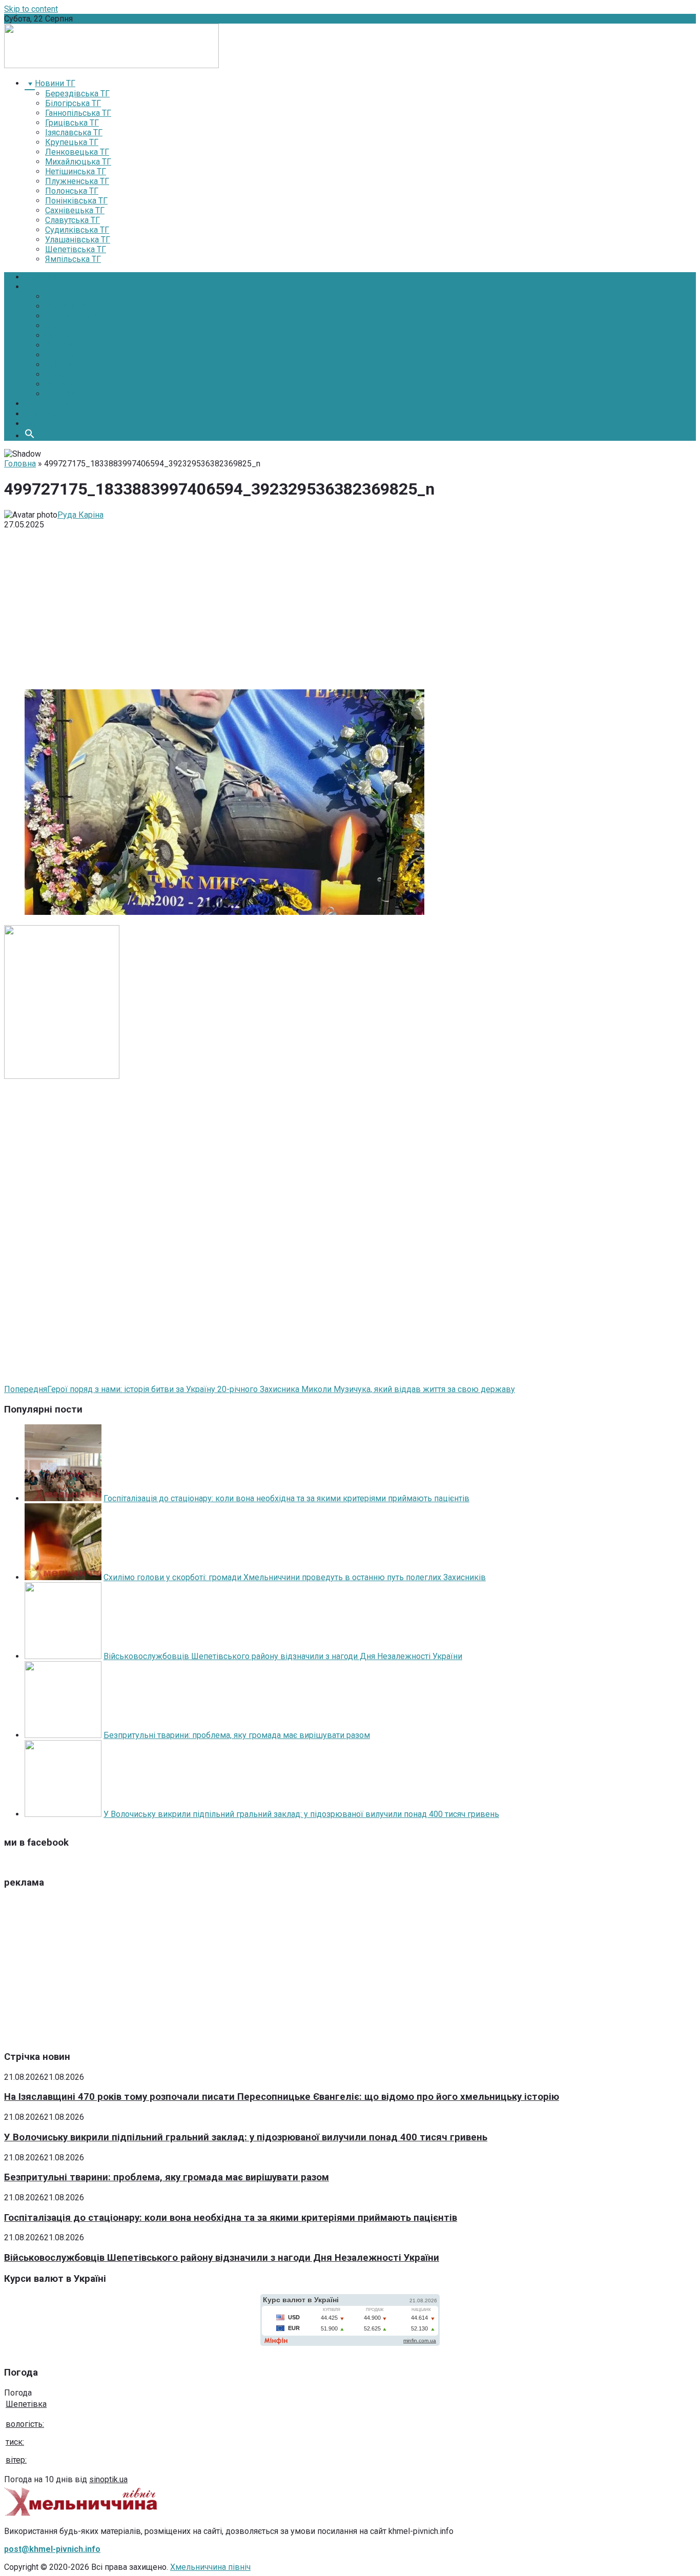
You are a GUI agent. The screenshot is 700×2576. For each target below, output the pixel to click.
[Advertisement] (350, 609)
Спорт (56, 374)
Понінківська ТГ (76, 201)
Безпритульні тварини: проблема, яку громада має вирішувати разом (237, 1735)
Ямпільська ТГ (73, 259)
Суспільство (68, 365)
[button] (30, 436)
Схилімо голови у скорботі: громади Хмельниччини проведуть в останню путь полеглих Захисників (295, 1577)
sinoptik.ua (108, 2479)
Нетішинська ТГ (76, 171)
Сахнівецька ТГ (75, 210)
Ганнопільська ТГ (78, 113)
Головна (40, 277)
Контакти (42, 424)
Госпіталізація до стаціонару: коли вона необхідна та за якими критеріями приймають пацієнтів (286, 1498)
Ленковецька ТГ (77, 152)
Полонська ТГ (72, 191)
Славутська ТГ (73, 220)
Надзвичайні (69, 384)
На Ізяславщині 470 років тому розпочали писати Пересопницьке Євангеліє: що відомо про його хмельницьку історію (282, 2097)
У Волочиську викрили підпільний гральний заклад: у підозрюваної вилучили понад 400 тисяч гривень (301, 1814)
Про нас (40, 414)
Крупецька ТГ (72, 142)
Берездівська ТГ (77, 94)
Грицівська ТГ (72, 123)
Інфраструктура (75, 316)
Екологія (61, 355)
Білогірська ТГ (73, 103)
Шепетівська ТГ (76, 249)
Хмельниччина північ (210, 2567)
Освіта (57, 335)
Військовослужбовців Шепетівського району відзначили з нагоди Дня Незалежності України (283, 1656)
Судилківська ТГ (77, 230)
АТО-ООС (62, 394)
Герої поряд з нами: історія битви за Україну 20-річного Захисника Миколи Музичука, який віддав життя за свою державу (260, 1389)
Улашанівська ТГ (78, 240)
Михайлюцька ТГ (78, 162)
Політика (62, 297)
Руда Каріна (80, 515)
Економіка (65, 306)
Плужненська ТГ (77, 181)
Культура (63, 345)
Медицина (65, 326)
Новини (39, 287)
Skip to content (31, 9)
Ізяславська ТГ (74, 132)
